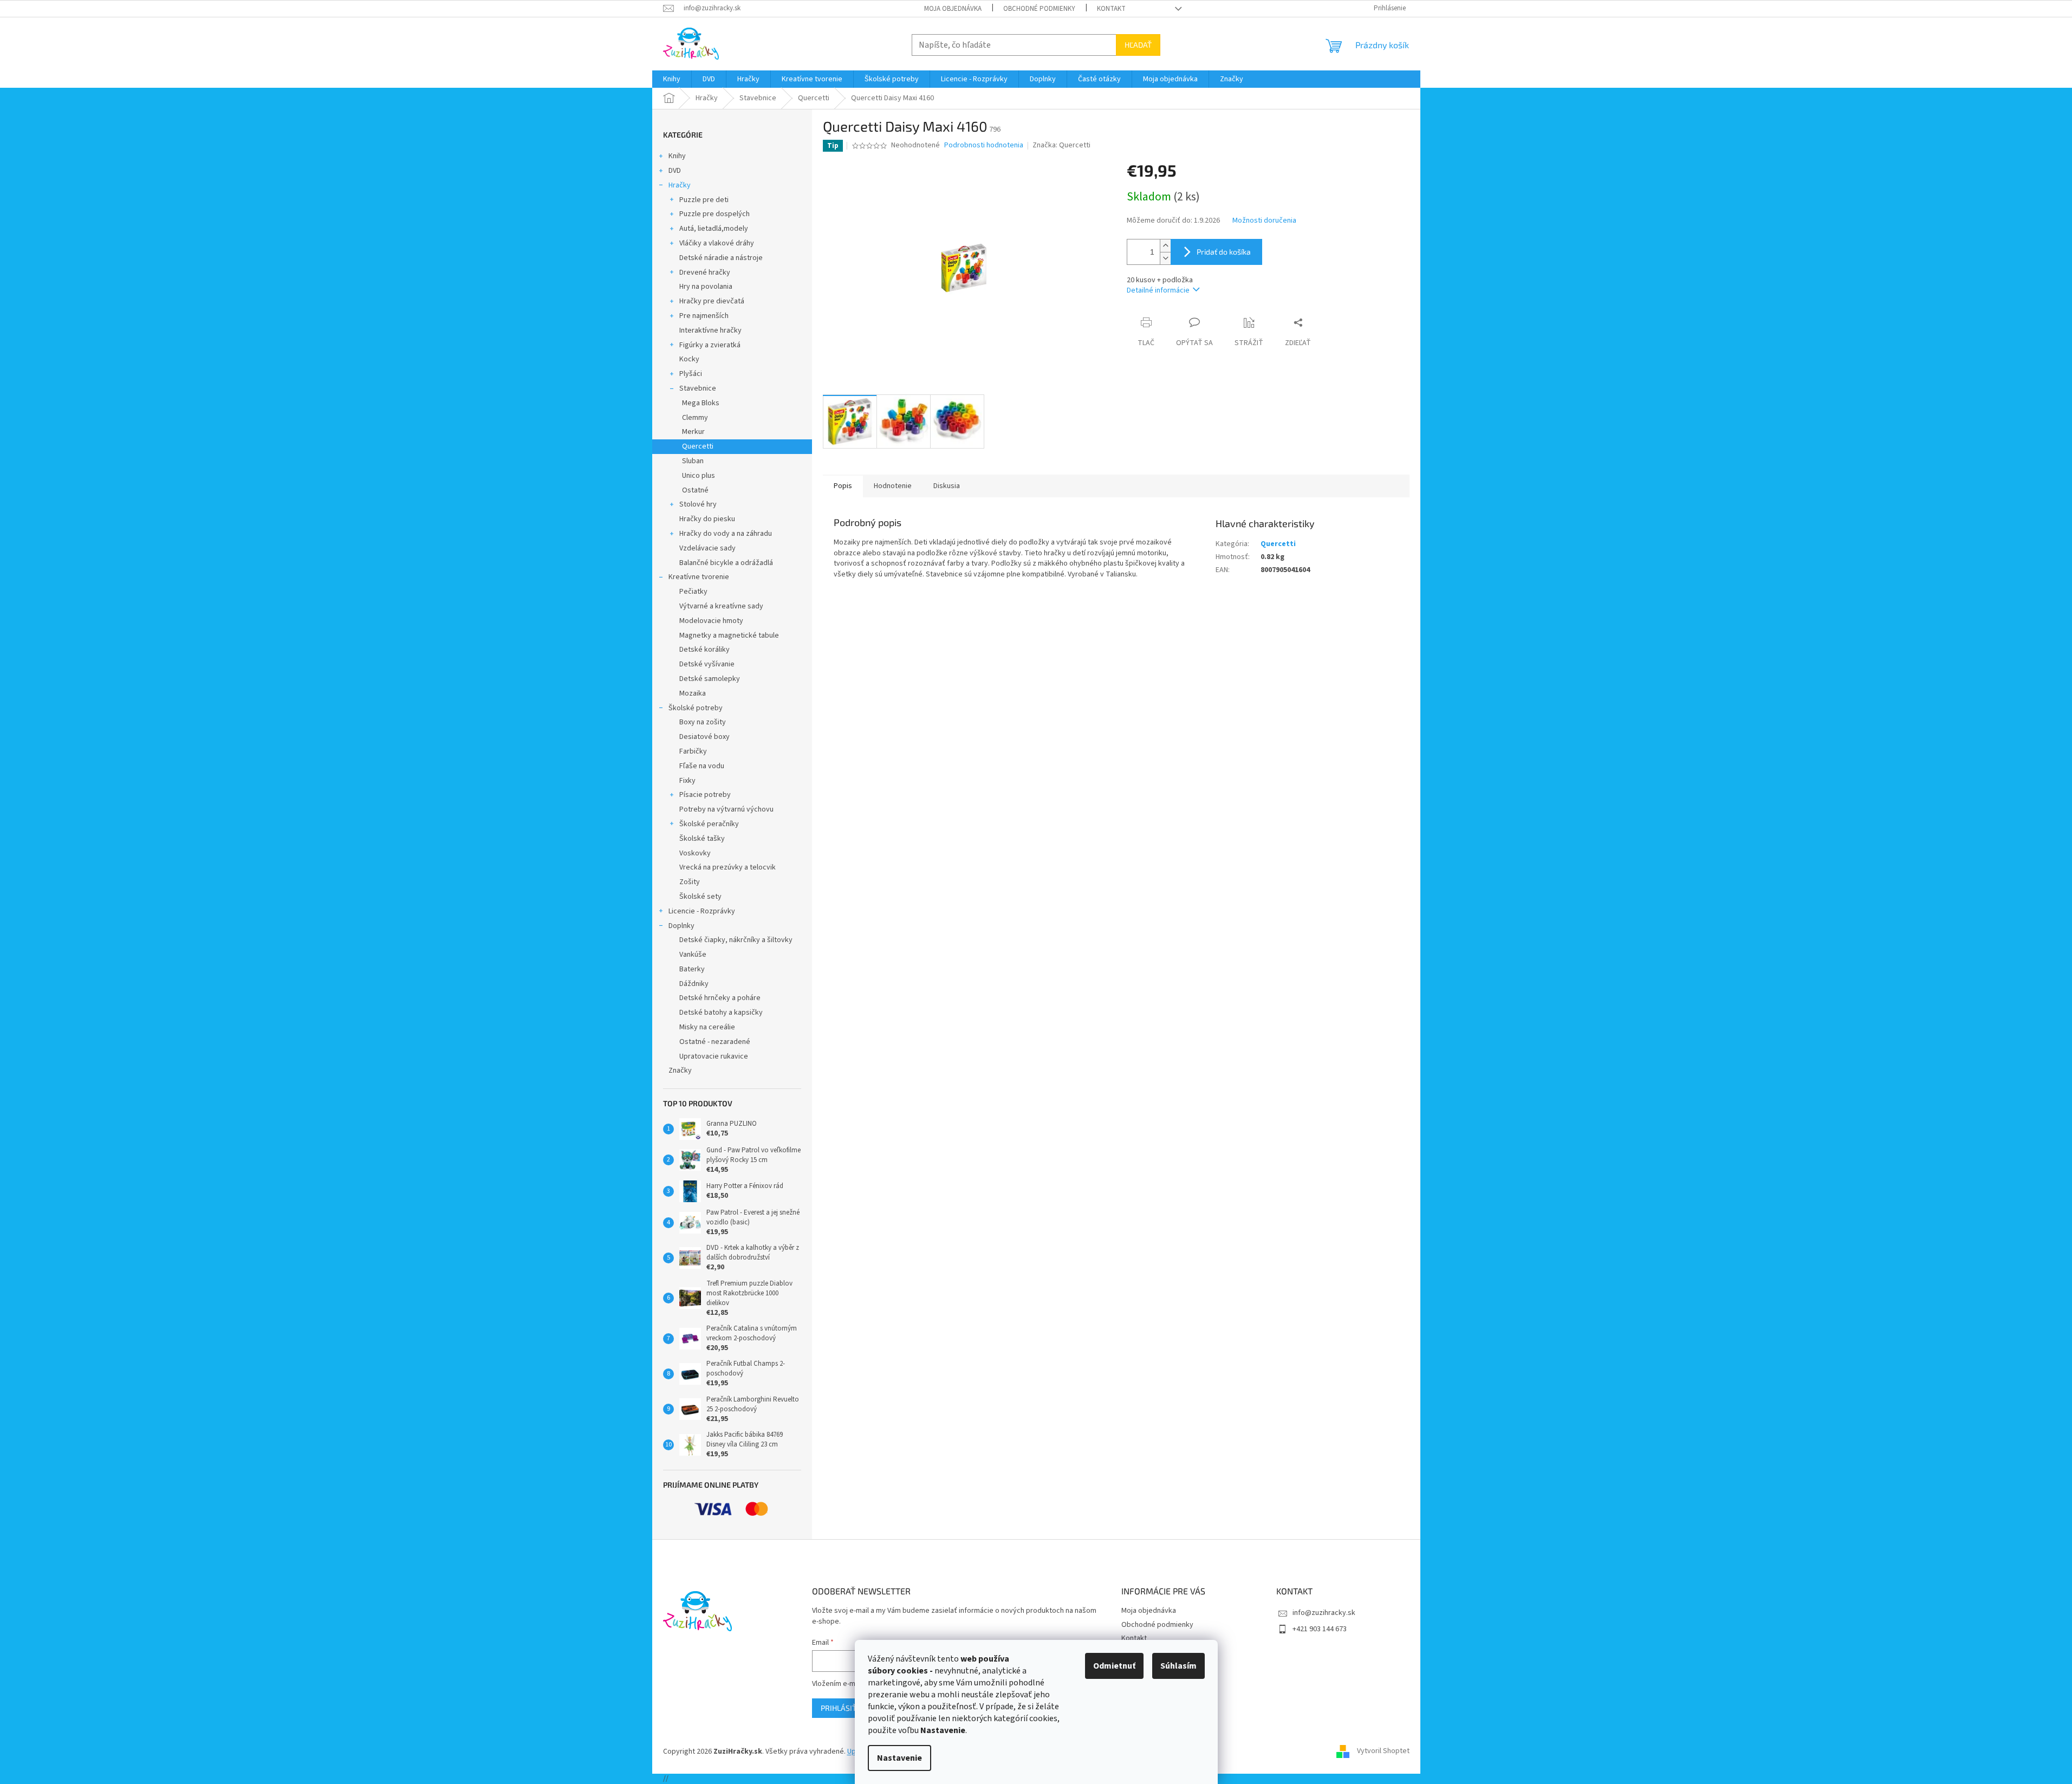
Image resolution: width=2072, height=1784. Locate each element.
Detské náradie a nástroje (721, 258)
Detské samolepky (710, 679)
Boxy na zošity (703, 722)
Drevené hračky (705, 273)
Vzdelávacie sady (707, 548)
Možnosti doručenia (1264, 221)
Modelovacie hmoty (711, 621)
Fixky (687, 781)
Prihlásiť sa (844, 1708)
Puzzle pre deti (704, 200)
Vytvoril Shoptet (1383, 1751)
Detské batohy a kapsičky (721, 1013)
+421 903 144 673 (1320, 1629)
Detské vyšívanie (707, 664)
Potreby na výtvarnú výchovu (726, 809)
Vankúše (693, 955)
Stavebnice (698, 388)
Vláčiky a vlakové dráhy (717, 243)
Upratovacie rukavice (714, 1056)
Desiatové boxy (704, 737)
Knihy (677, 156)
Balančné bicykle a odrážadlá (726, 563)
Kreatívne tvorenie (699, 577)
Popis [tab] (843, 486)
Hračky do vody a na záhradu (726, 534)
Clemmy (695, 418)
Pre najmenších (704, 316)
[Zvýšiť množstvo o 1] (1165, 246)
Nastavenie (899, 1758)
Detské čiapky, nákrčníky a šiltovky (736, 940)
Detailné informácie (1158, 290)
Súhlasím (1178, 1666)
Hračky (680, 185)
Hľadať (1138, 45)
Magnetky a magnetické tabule (729, 635)
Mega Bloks (701, 403)
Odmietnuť (1114, 1666)
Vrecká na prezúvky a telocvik (728, 867)
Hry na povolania (706, 287)
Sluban (693, 461)
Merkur (693, 432)
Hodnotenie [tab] (893, 486)
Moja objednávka (953, 9)
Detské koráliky (704, 650)
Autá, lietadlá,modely (714, 229)
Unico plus (699, 476)
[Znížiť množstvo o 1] (1165, 258)
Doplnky (681, 926)
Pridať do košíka (1224, 252)
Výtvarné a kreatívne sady (721, 606)
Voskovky (695, 853)
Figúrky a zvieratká (710, 345)
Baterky (692, 969)
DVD (675, 171)
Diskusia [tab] (947, 486)
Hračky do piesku (707, 519)
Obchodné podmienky (1039, 9)
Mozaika (693, 693)
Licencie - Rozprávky (702, 911)
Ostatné (695, 490)
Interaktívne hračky (710, 330)
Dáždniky (694, 984)
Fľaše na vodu (702, 766)
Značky (680, 1071)
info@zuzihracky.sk (1324, 1613)
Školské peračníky (709, 824)
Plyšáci (691, 374)
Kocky (689, 359)
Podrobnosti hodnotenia (984, 145)
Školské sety (700, 897)
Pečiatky (693, 592)
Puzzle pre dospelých (715, 214)
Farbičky (693, 751)
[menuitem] (672, 79)
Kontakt (1111, 9)
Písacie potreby (705, 795)
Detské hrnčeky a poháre (720, 998)
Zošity (690, 882)
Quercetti (698, 446)
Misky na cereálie (707, 1027)
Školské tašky (702, 839)
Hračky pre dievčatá (712, 301)
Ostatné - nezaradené (715, 1042)
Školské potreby (696, 708)
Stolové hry (698, 504)
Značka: (1061, 145)
